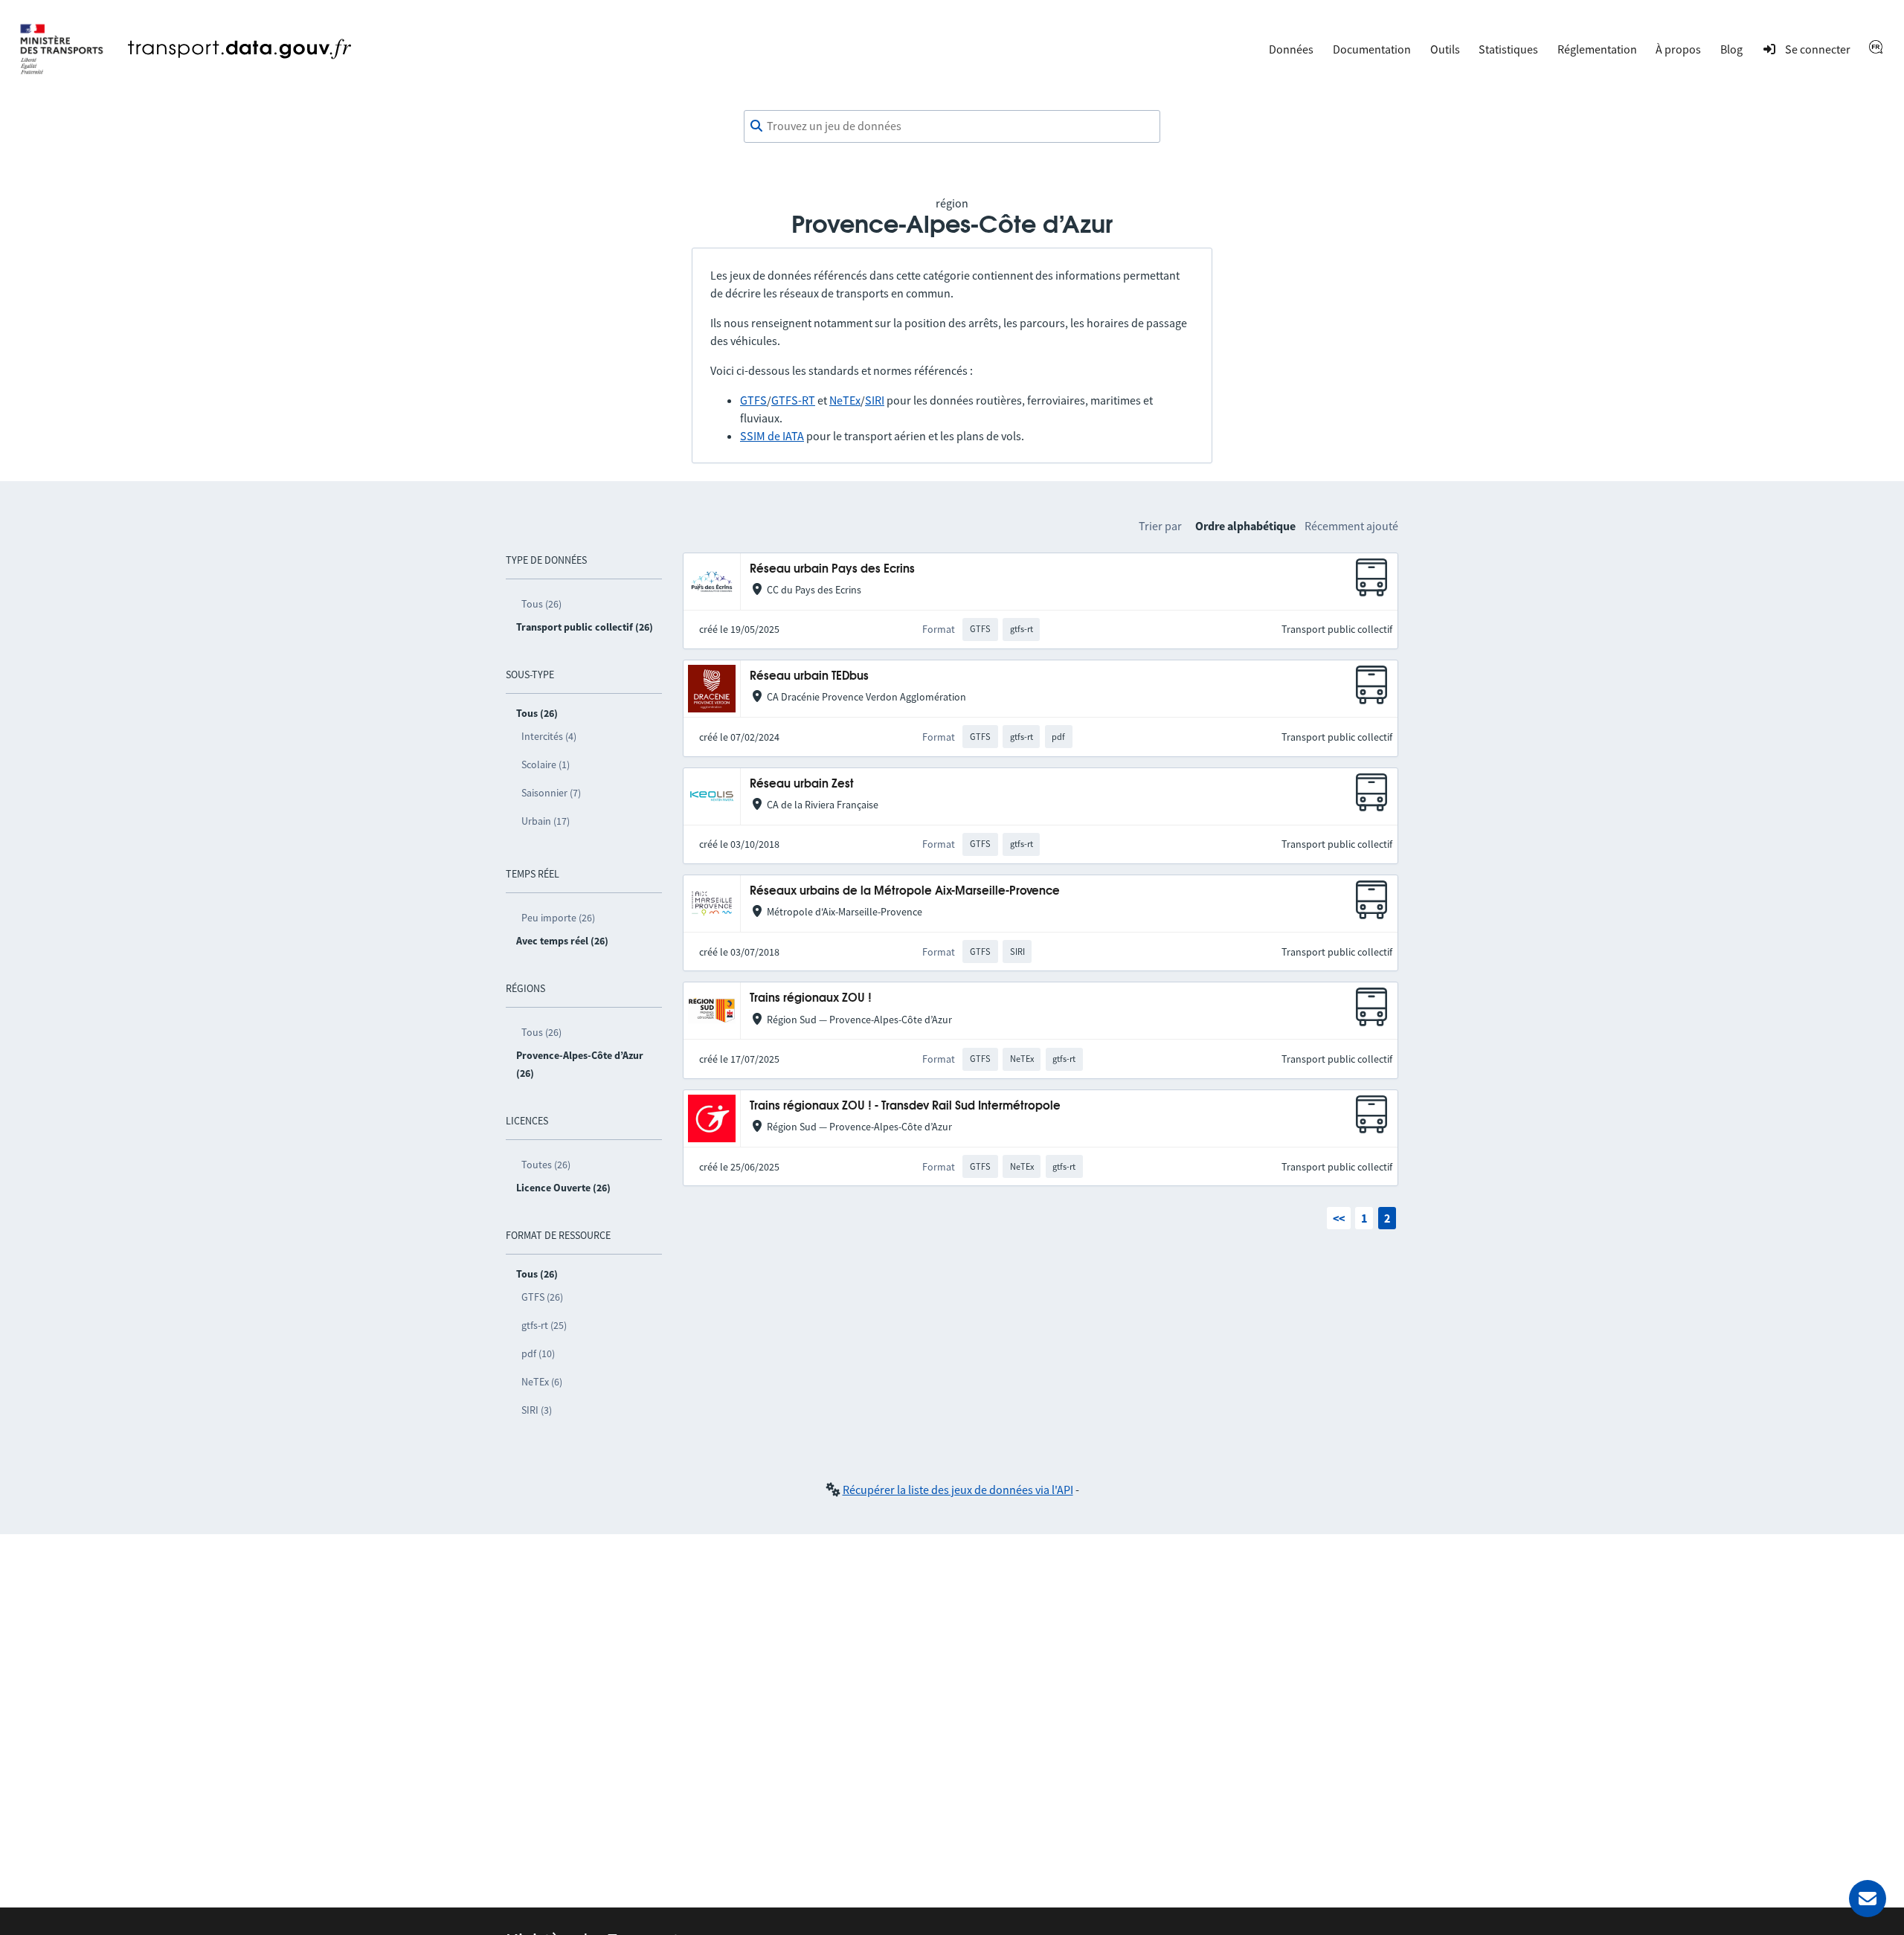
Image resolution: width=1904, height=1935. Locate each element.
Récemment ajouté (1351, 526)
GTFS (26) (542, 1297)
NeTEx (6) (542, 1382)
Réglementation (1597, 49)
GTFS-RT (793, 400)
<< (1339, 1218)
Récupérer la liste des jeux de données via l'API (958, 1490)
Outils (1445, 49)
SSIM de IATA (772, 436)
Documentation (1372, 49)
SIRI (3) (537, 1410)
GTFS (753, 400)
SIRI (875, 400)
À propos (1678, 49)
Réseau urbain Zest (802, 784)
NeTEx (845, 400)
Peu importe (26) (558, 918)
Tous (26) (541, 604)
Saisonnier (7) (551, 793)
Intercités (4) (549, 736)
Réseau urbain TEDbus (809, 676)
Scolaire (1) (546, 764)
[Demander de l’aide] (1868, 1899)
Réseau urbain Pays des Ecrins (832, 569)
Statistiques (1508, 49)
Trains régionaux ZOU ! (811, 998)
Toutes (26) (546, 1165)
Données (1291, 49)
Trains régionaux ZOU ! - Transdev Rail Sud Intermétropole (905, 1106)
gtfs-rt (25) (544, 1325)
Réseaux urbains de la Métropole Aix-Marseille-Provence (905, 891)
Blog (1731, 49)
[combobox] (952, 126)
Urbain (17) (546, 821)
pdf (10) (538, 1353)
